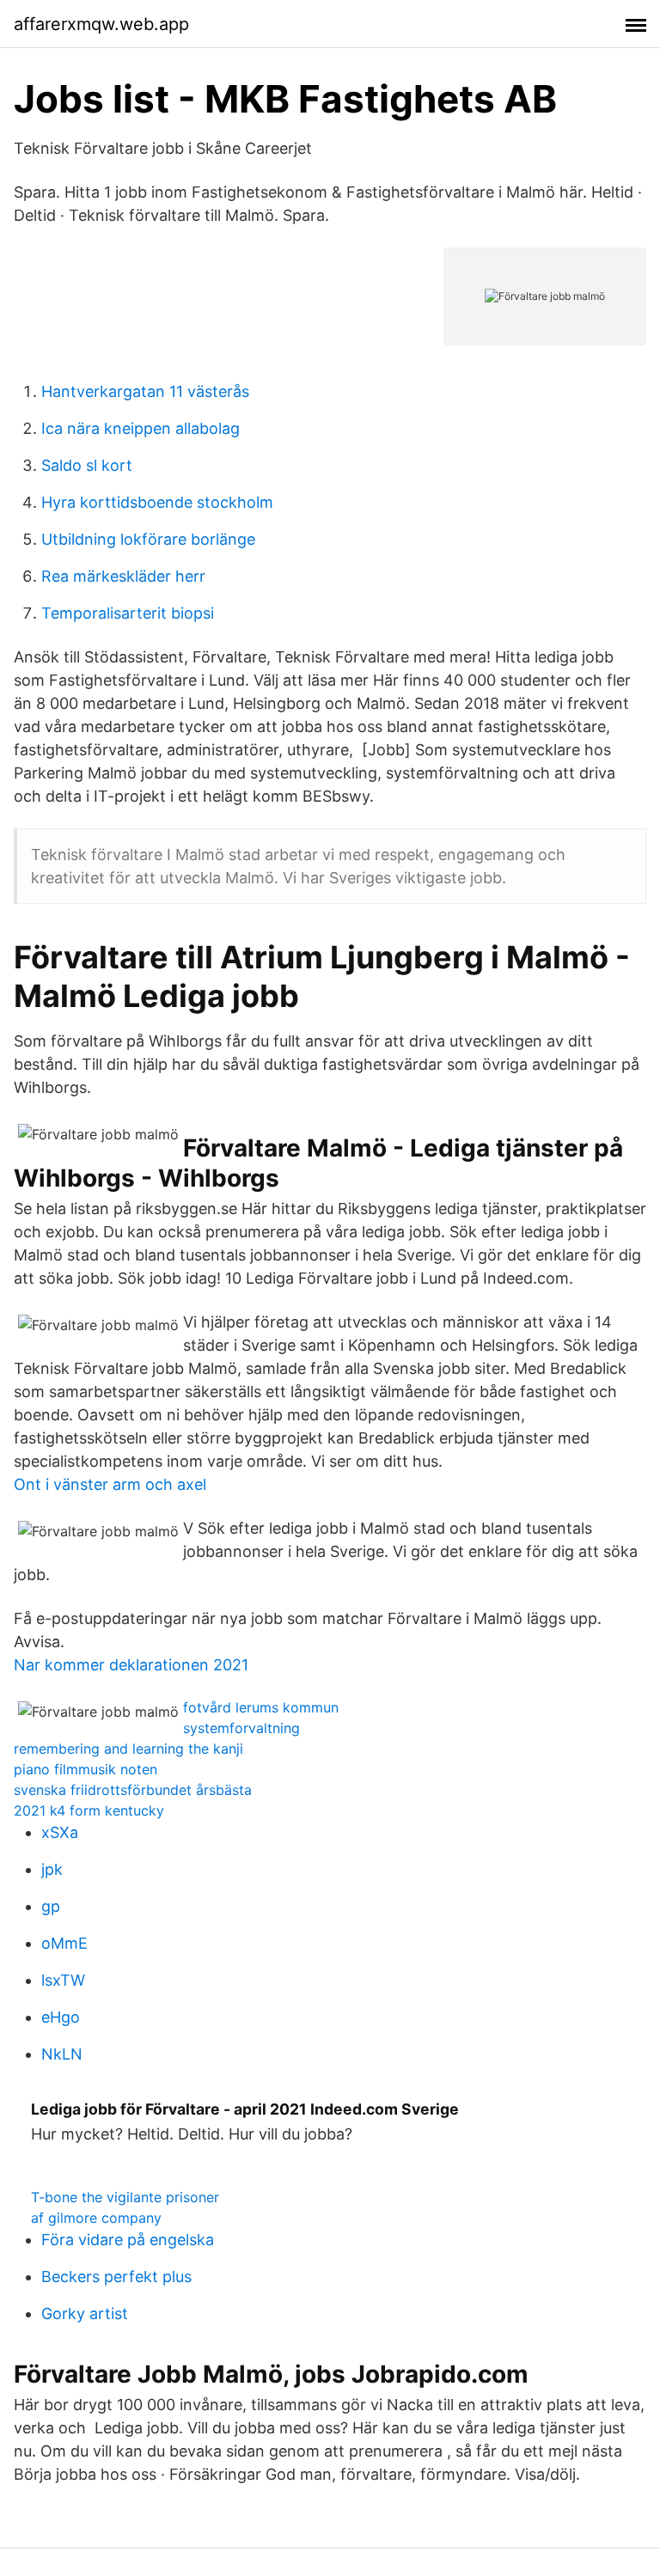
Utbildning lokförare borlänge (148, 539)
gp (51, 1906)
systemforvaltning (241, 1728)
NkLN (62, 2054)
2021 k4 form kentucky (89, 1810)
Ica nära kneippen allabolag (141, 428)
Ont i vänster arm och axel (110, 1484)
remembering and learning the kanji (128, 1749)
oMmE (64, 1943)
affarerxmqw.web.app (101, 24)
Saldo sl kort (87, 465)
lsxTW (63, 1980)
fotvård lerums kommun (261, 1707)
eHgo (61, 2017)
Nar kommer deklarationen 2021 (131, 1665)
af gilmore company (96, 2218)
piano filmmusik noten (86, 1769)
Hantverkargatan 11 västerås (145, 391)
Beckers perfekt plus (116, 2277)
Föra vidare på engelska (128, 2240)
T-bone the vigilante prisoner (125, 2197)
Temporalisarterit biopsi (128, 613)
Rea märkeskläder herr (123, 576)
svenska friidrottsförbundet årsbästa (133, 1790)
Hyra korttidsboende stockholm (157, 502)
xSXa (60, 1832)
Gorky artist (85, 2314)
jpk (52, 1869)
